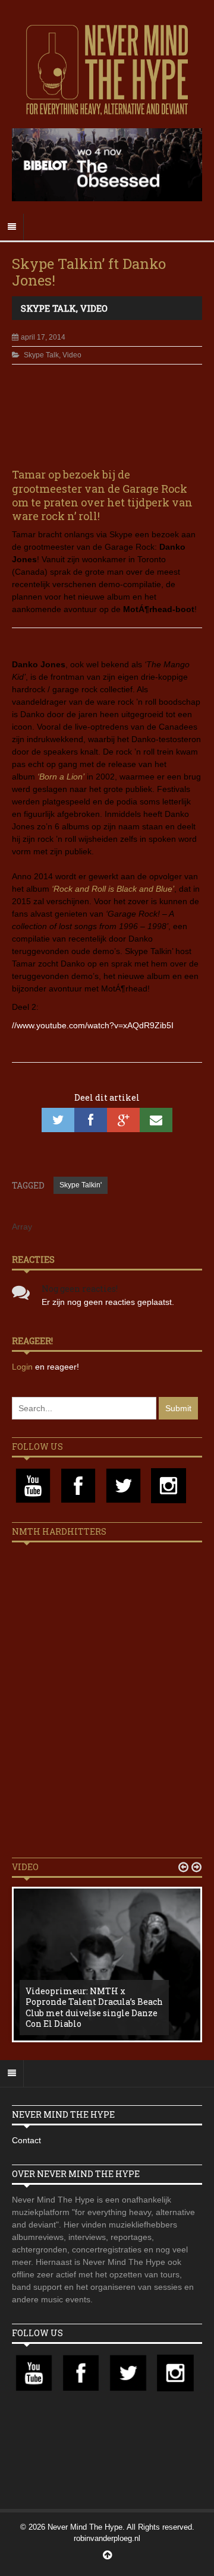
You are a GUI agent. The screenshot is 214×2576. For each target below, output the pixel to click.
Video (94, 308)
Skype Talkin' (81, 1185)
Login (23, 1367)
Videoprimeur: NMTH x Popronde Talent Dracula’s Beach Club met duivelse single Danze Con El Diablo (94, 2007)
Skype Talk (48, 308)
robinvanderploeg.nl (107, 2538)
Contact (26, 2140)
